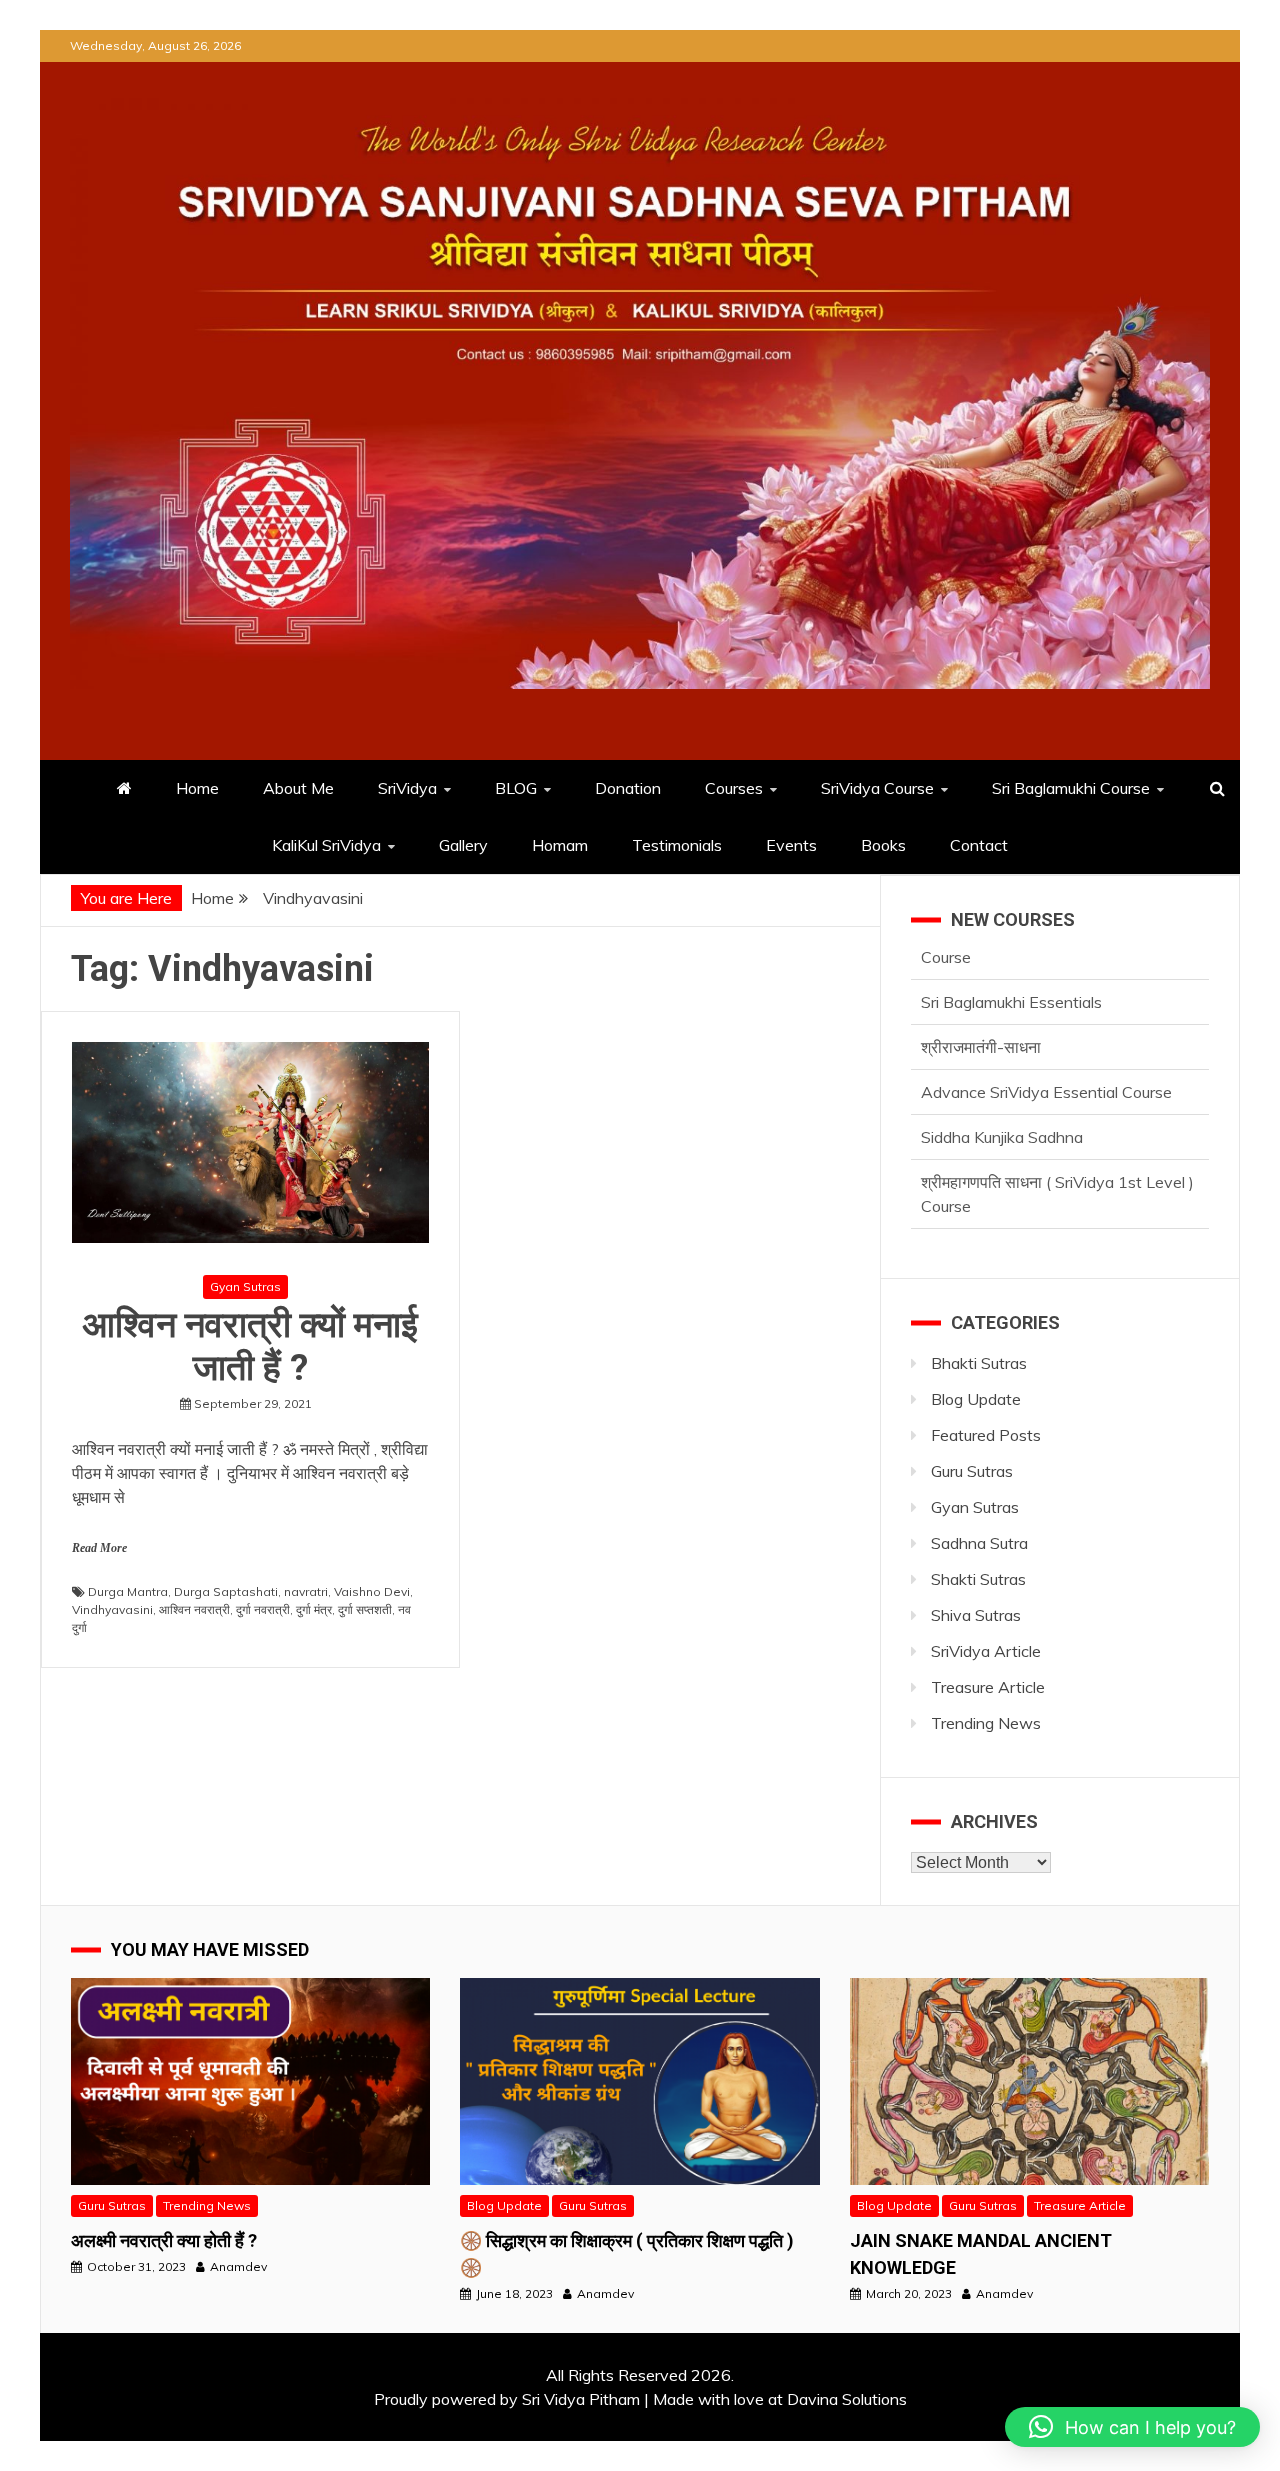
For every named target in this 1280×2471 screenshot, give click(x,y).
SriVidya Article (986, 1651)
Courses (734, 788)
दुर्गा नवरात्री (263, 1609)
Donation (628, 788)
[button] (1132, 2427)
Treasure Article (988, 1687)
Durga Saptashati (226, 1591)
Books (883, 845)
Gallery (463, 845)
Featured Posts (986, 1435)
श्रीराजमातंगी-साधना (981, 1015)
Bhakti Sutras (979, 1363)
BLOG (516, 788)
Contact (979, 845)
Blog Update (976, 1399)
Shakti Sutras (978, 1579)
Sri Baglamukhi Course (1071, 788)
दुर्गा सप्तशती (365, 1609)
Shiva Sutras (976, 1615)
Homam (560, 845)
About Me (298, 788)
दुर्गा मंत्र (314, 1609)
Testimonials (677, 845)
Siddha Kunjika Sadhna (1002, 1105)
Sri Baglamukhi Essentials (1011, 970)
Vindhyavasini (112, 1609)
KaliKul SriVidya (326, 845)
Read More (99, 1548)
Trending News (986, 1723)
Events (791, 845)
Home (197, 788)
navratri (306, 1591)
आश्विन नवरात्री (194, 1609)
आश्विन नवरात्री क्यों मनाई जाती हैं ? (250, 1346)
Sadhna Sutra (979, 1543)
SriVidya (407, 788)
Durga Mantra (128, 1591)
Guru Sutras (972, 1471)
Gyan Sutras (245, 1286)
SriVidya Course (877, 788)
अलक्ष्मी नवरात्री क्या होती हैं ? (164, 2240)
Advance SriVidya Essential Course (1046, 1060)
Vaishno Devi (372, 1591)
